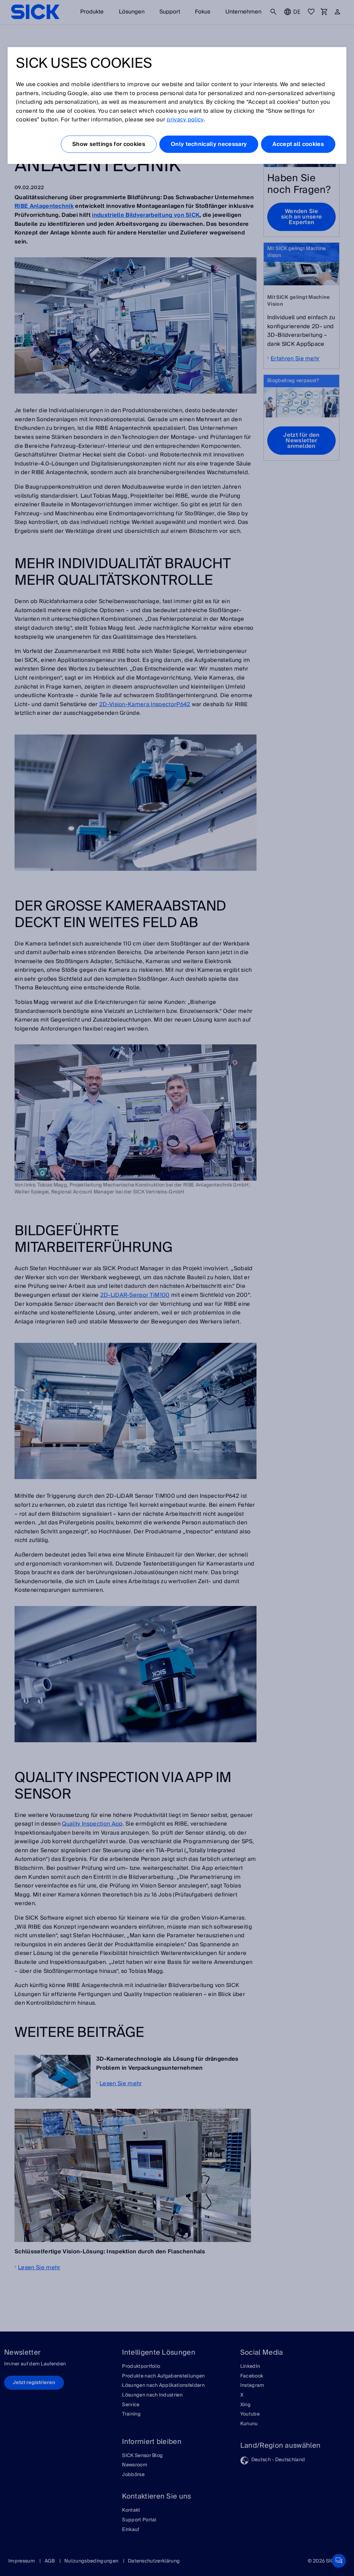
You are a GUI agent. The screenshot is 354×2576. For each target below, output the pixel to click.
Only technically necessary (209, 144)
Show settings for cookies (109, 144)
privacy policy (185, 120)
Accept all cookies (298, 144)
